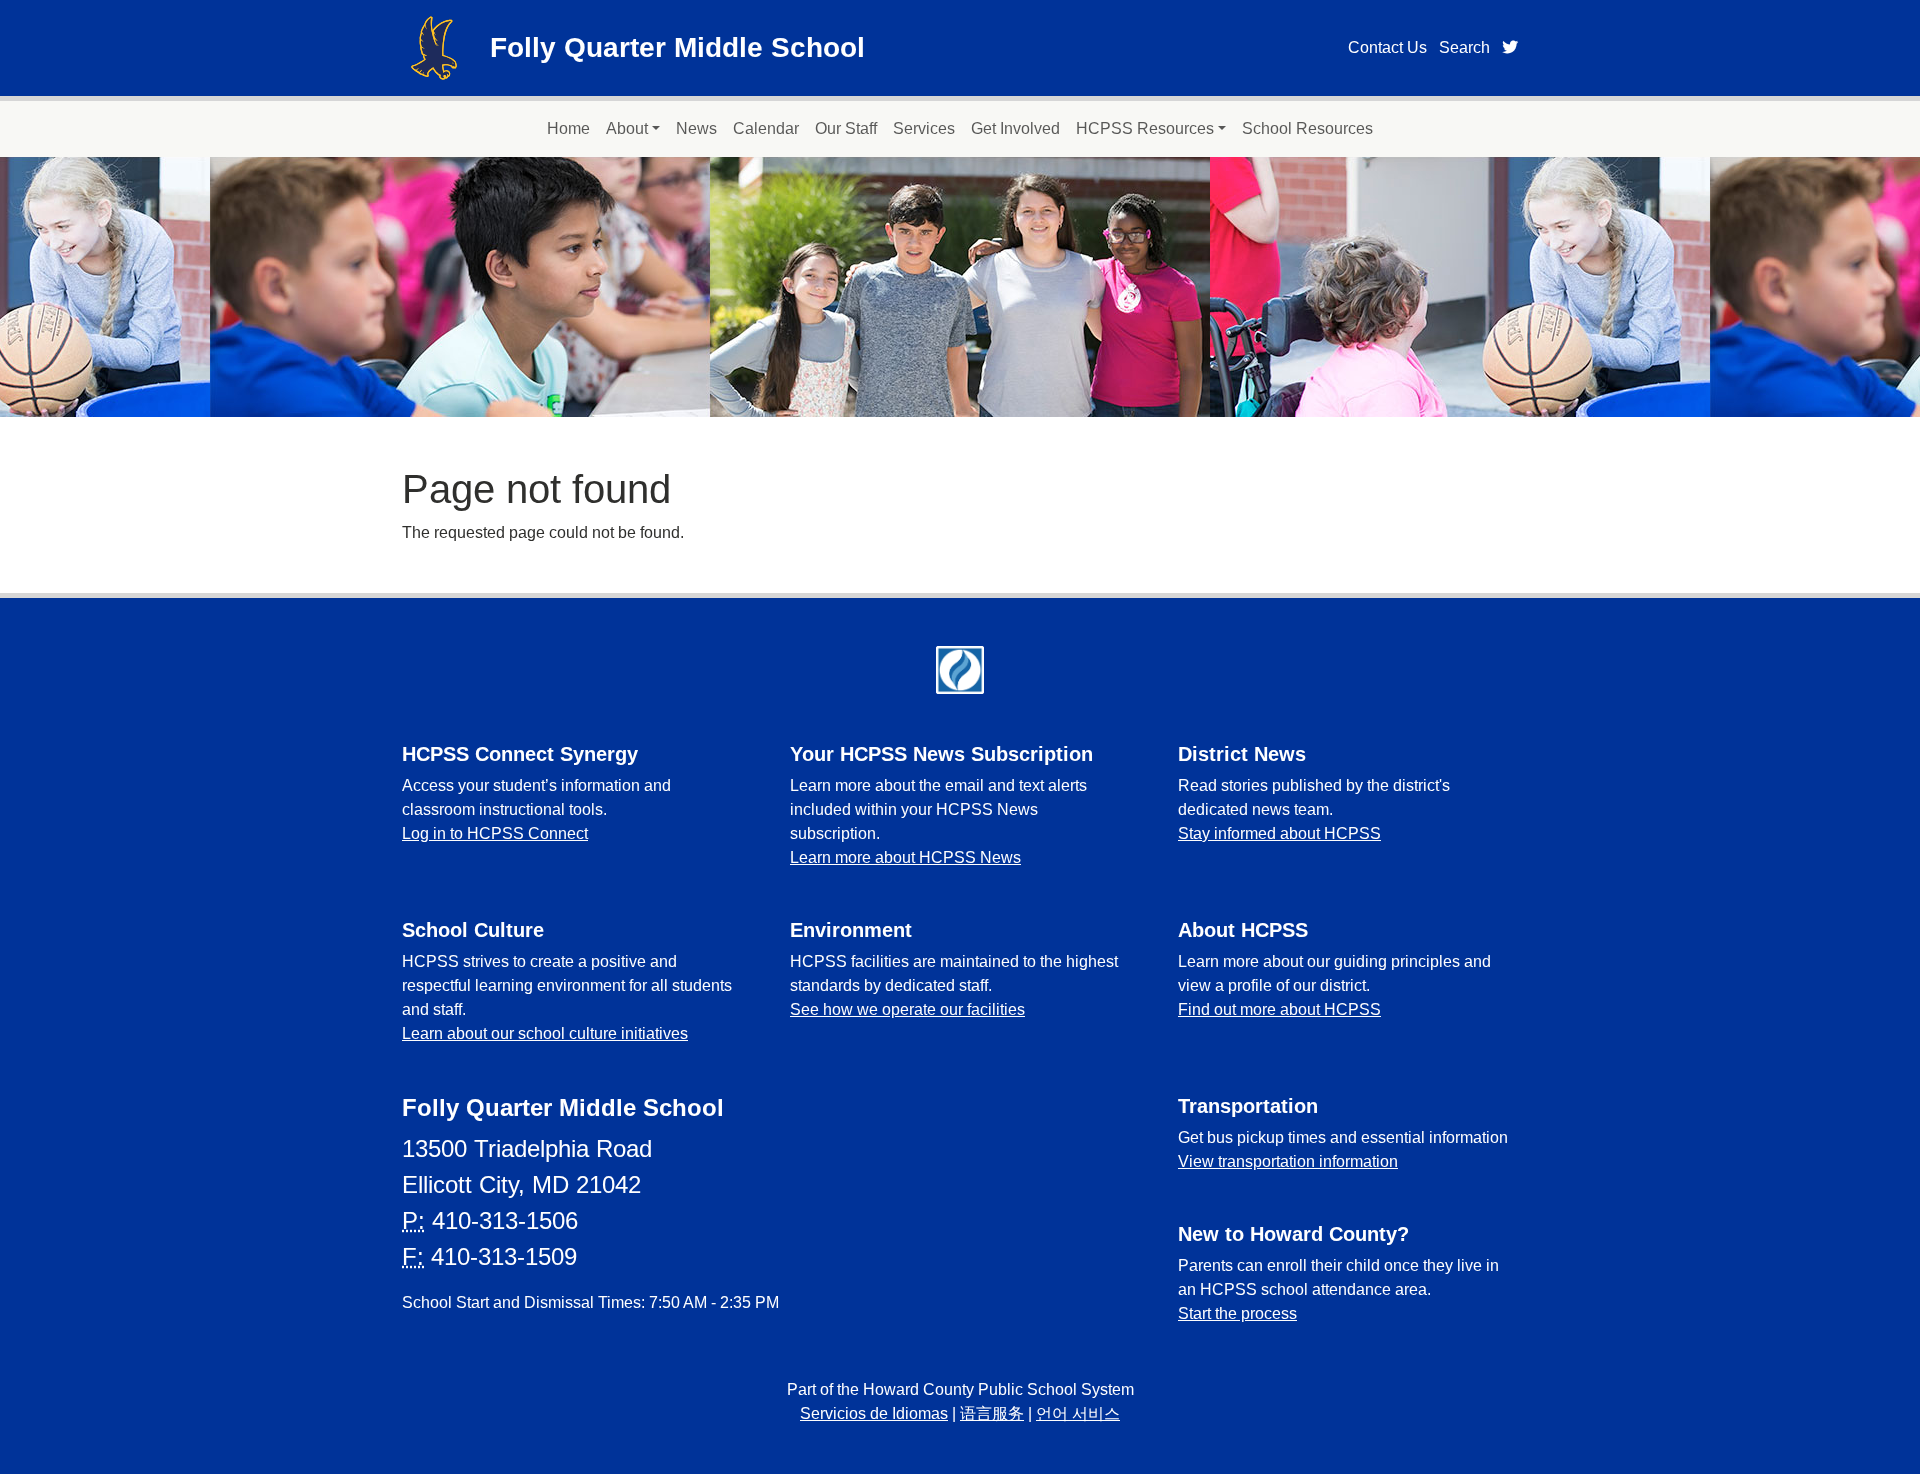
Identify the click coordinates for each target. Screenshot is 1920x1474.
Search (1464, 47)
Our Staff (846, 128)
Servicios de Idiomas (874, 1413)
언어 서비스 (1078, 1413)
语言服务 (992, 1413)
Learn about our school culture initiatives (545, 1033)
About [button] (627, 128)
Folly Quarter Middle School (677, 47)
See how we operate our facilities (907, 1009)
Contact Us (1387, 47)
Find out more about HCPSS (1279, 1009)
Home (568, 128)
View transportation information (1288, 1161)
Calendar (766, 128)
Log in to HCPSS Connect (495, 833)
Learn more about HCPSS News (905, 857)
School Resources (1307, 128)
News (696, 128)
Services (924, 128)
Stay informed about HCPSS (1279, 833)
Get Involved (1015, 128)
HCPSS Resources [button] (1145, 128)
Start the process (1237, 1313)
